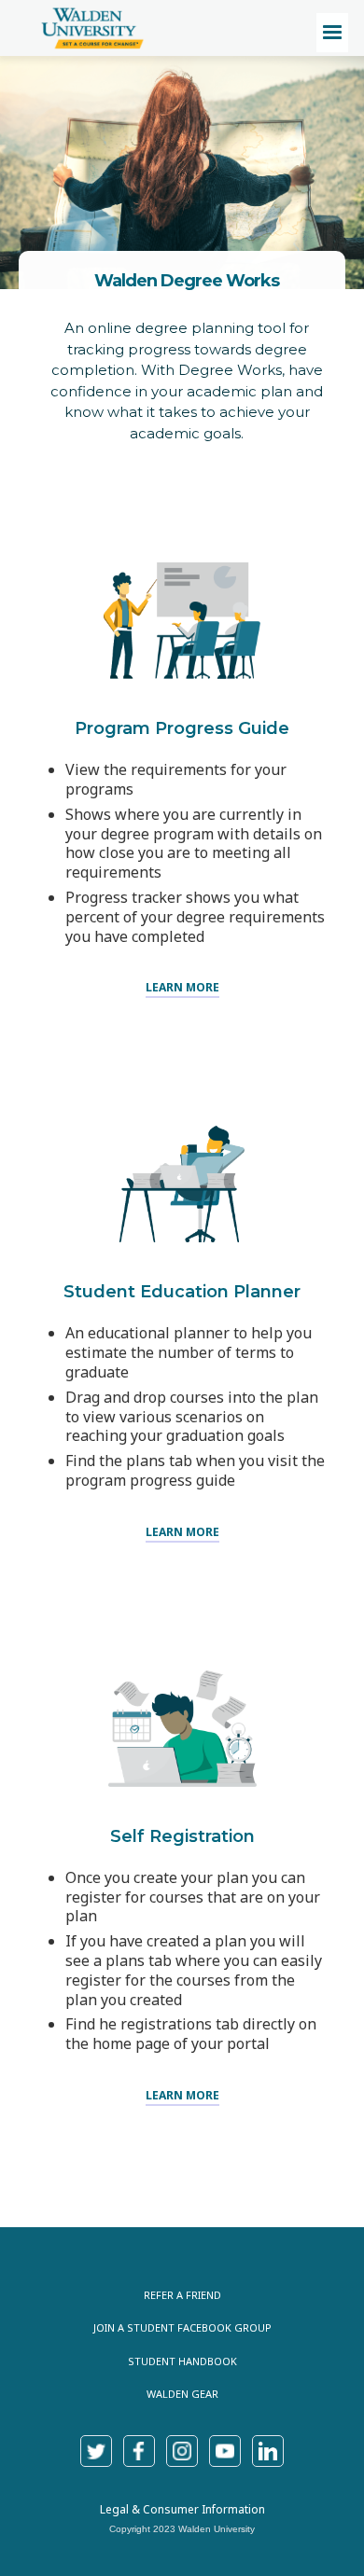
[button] (332, 33)
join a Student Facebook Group (182, 2327)
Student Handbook (182, 2361)
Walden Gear (182, 2394)
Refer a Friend (182, 2295)
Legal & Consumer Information (182, 2509)
